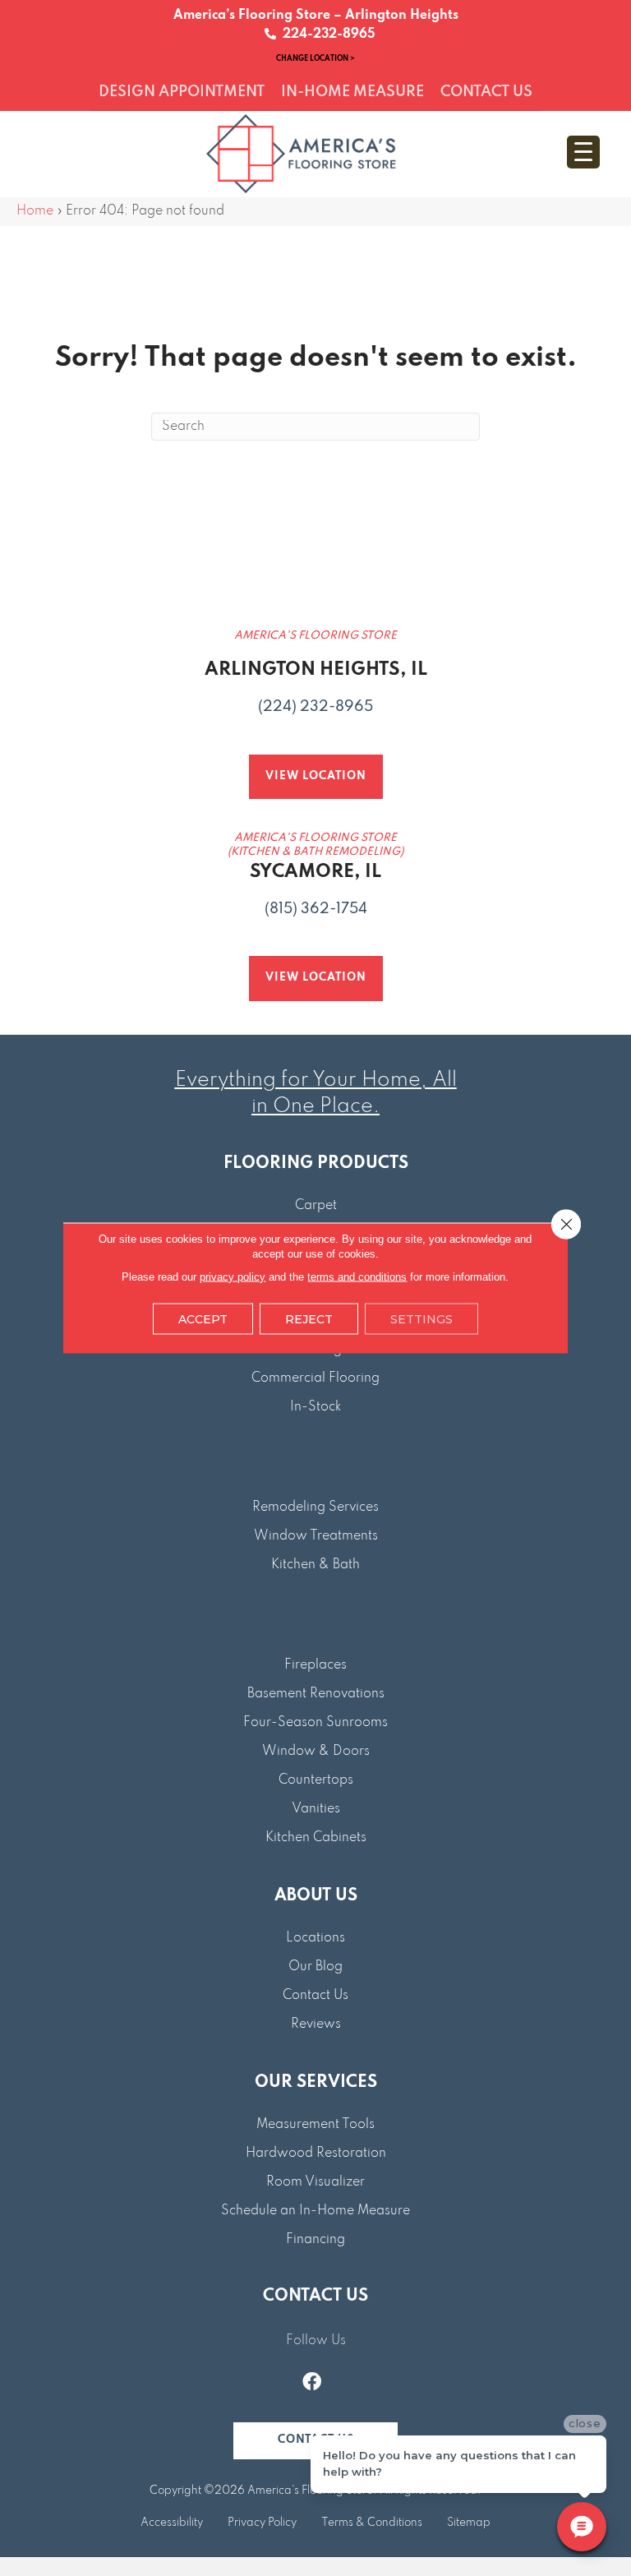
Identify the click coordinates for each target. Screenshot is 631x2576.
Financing (315, 2240)
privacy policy (233, 1277)
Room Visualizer (315, 2182)
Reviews (316, 2024)
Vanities (316, 1809)
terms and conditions (357, 1277)
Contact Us (315, 1996)
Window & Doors (316, 1752)
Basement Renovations (316, 1694)
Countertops (316, 1780)
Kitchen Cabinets (316, 1838)
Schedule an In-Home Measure (315, 2211)
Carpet (316, 1206)
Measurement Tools (315, 2125)
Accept (203, 1319)
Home (35, 211)
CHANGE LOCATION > (315, 58)
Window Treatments (316, 1536)
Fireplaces (315, 1665)
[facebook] (312, 2384)
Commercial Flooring (315, 1378)
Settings (421, 1319)
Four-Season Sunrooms (315, 1723)
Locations (315, 1938)
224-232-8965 (326, 35)
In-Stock (315, 1407)
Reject (309, 1319)
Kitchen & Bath (315, 1565)
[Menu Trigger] (583, 152)
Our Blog (315, 1967)
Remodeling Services (315, 1507)
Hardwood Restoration (316, 2154)
